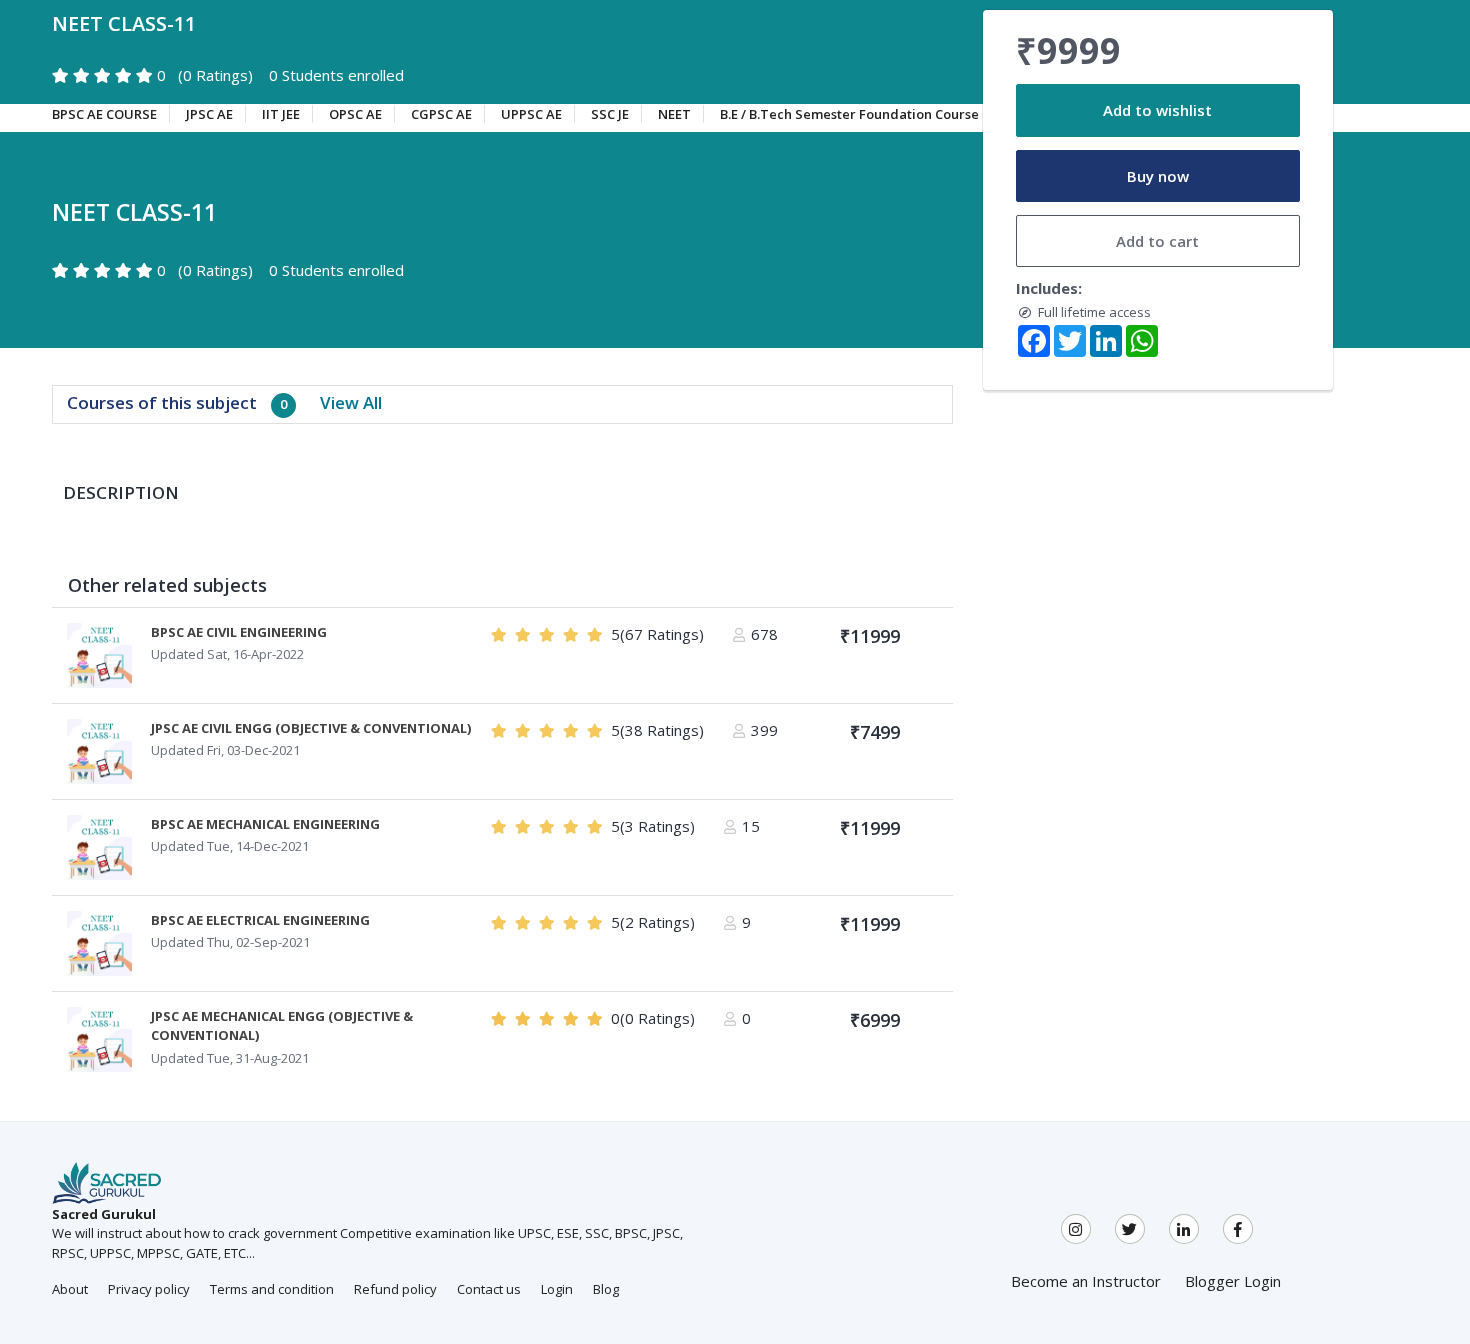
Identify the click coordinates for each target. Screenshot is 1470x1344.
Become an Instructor (1086, 1281)
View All (351, 402)
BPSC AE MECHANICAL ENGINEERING (265, 824)
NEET (674, 114)
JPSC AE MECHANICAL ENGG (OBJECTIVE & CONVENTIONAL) (282, 1026)
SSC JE (610, 114)
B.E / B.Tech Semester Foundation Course (849, 114)
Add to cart (1157, 241)
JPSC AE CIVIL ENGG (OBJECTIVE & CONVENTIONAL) (311, 728)
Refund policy (395, 1289)
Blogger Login (1233, 1281)
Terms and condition (272, 1289)
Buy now (1158, 176)
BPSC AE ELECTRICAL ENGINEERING (260, 920)
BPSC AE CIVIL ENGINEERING (239, 632)
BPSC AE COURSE (104, 114)
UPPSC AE (531, 114)
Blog (606, 1289)
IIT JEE (281, 114)
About (70, 1289)
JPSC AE (209, 114)
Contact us (489, 1289)
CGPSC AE (441, 114)
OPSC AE (355, 114)
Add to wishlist (1157, 110)
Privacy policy (149, 1289)
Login (557, 1289)
